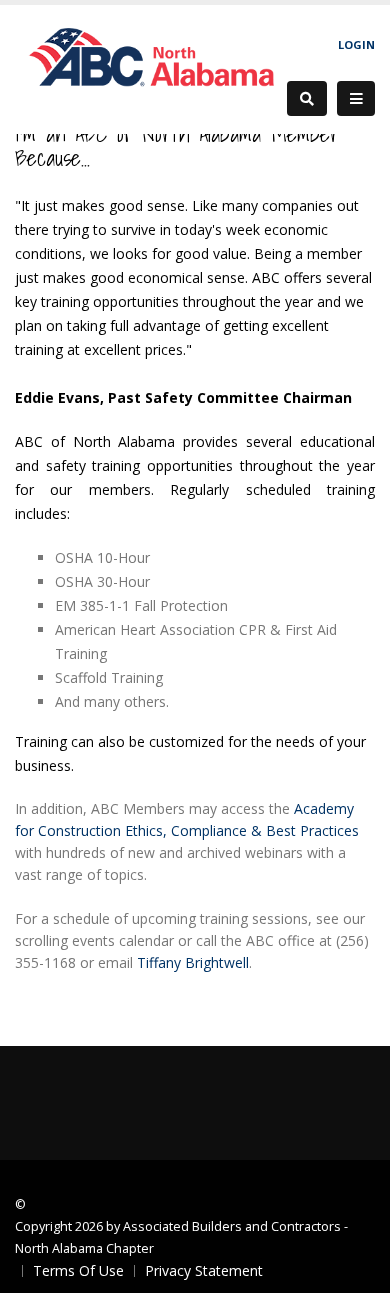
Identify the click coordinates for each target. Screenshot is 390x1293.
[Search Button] (307, 98)
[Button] (356, 99)
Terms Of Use (78, 1270)
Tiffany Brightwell (193, 962)
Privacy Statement (204, 1270)
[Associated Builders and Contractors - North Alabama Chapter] (151, 67)
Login (356, 44)
